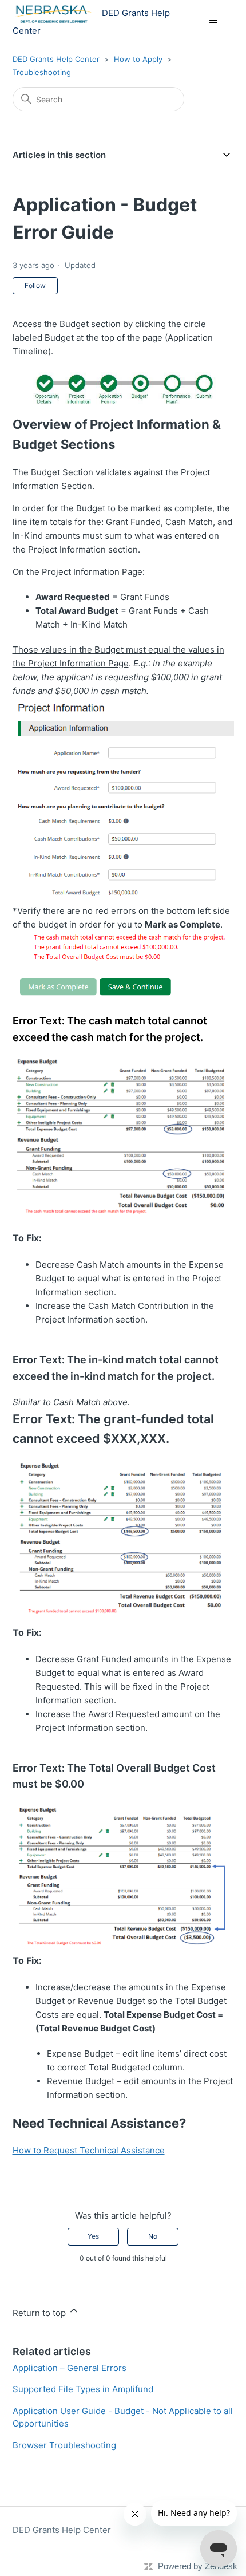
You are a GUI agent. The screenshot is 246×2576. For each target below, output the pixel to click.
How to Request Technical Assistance (89, 2150)
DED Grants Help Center (56, 59)
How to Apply (138, 59)
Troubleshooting (42, 72)
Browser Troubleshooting (64, 2445)
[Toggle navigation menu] (214, 21)
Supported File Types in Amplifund (83, 2389)
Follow (35, 285)
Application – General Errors (70, 2368)
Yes (93, 2236)
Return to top (40, 2313)
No (153, 2236)
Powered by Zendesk (198, 2566)
